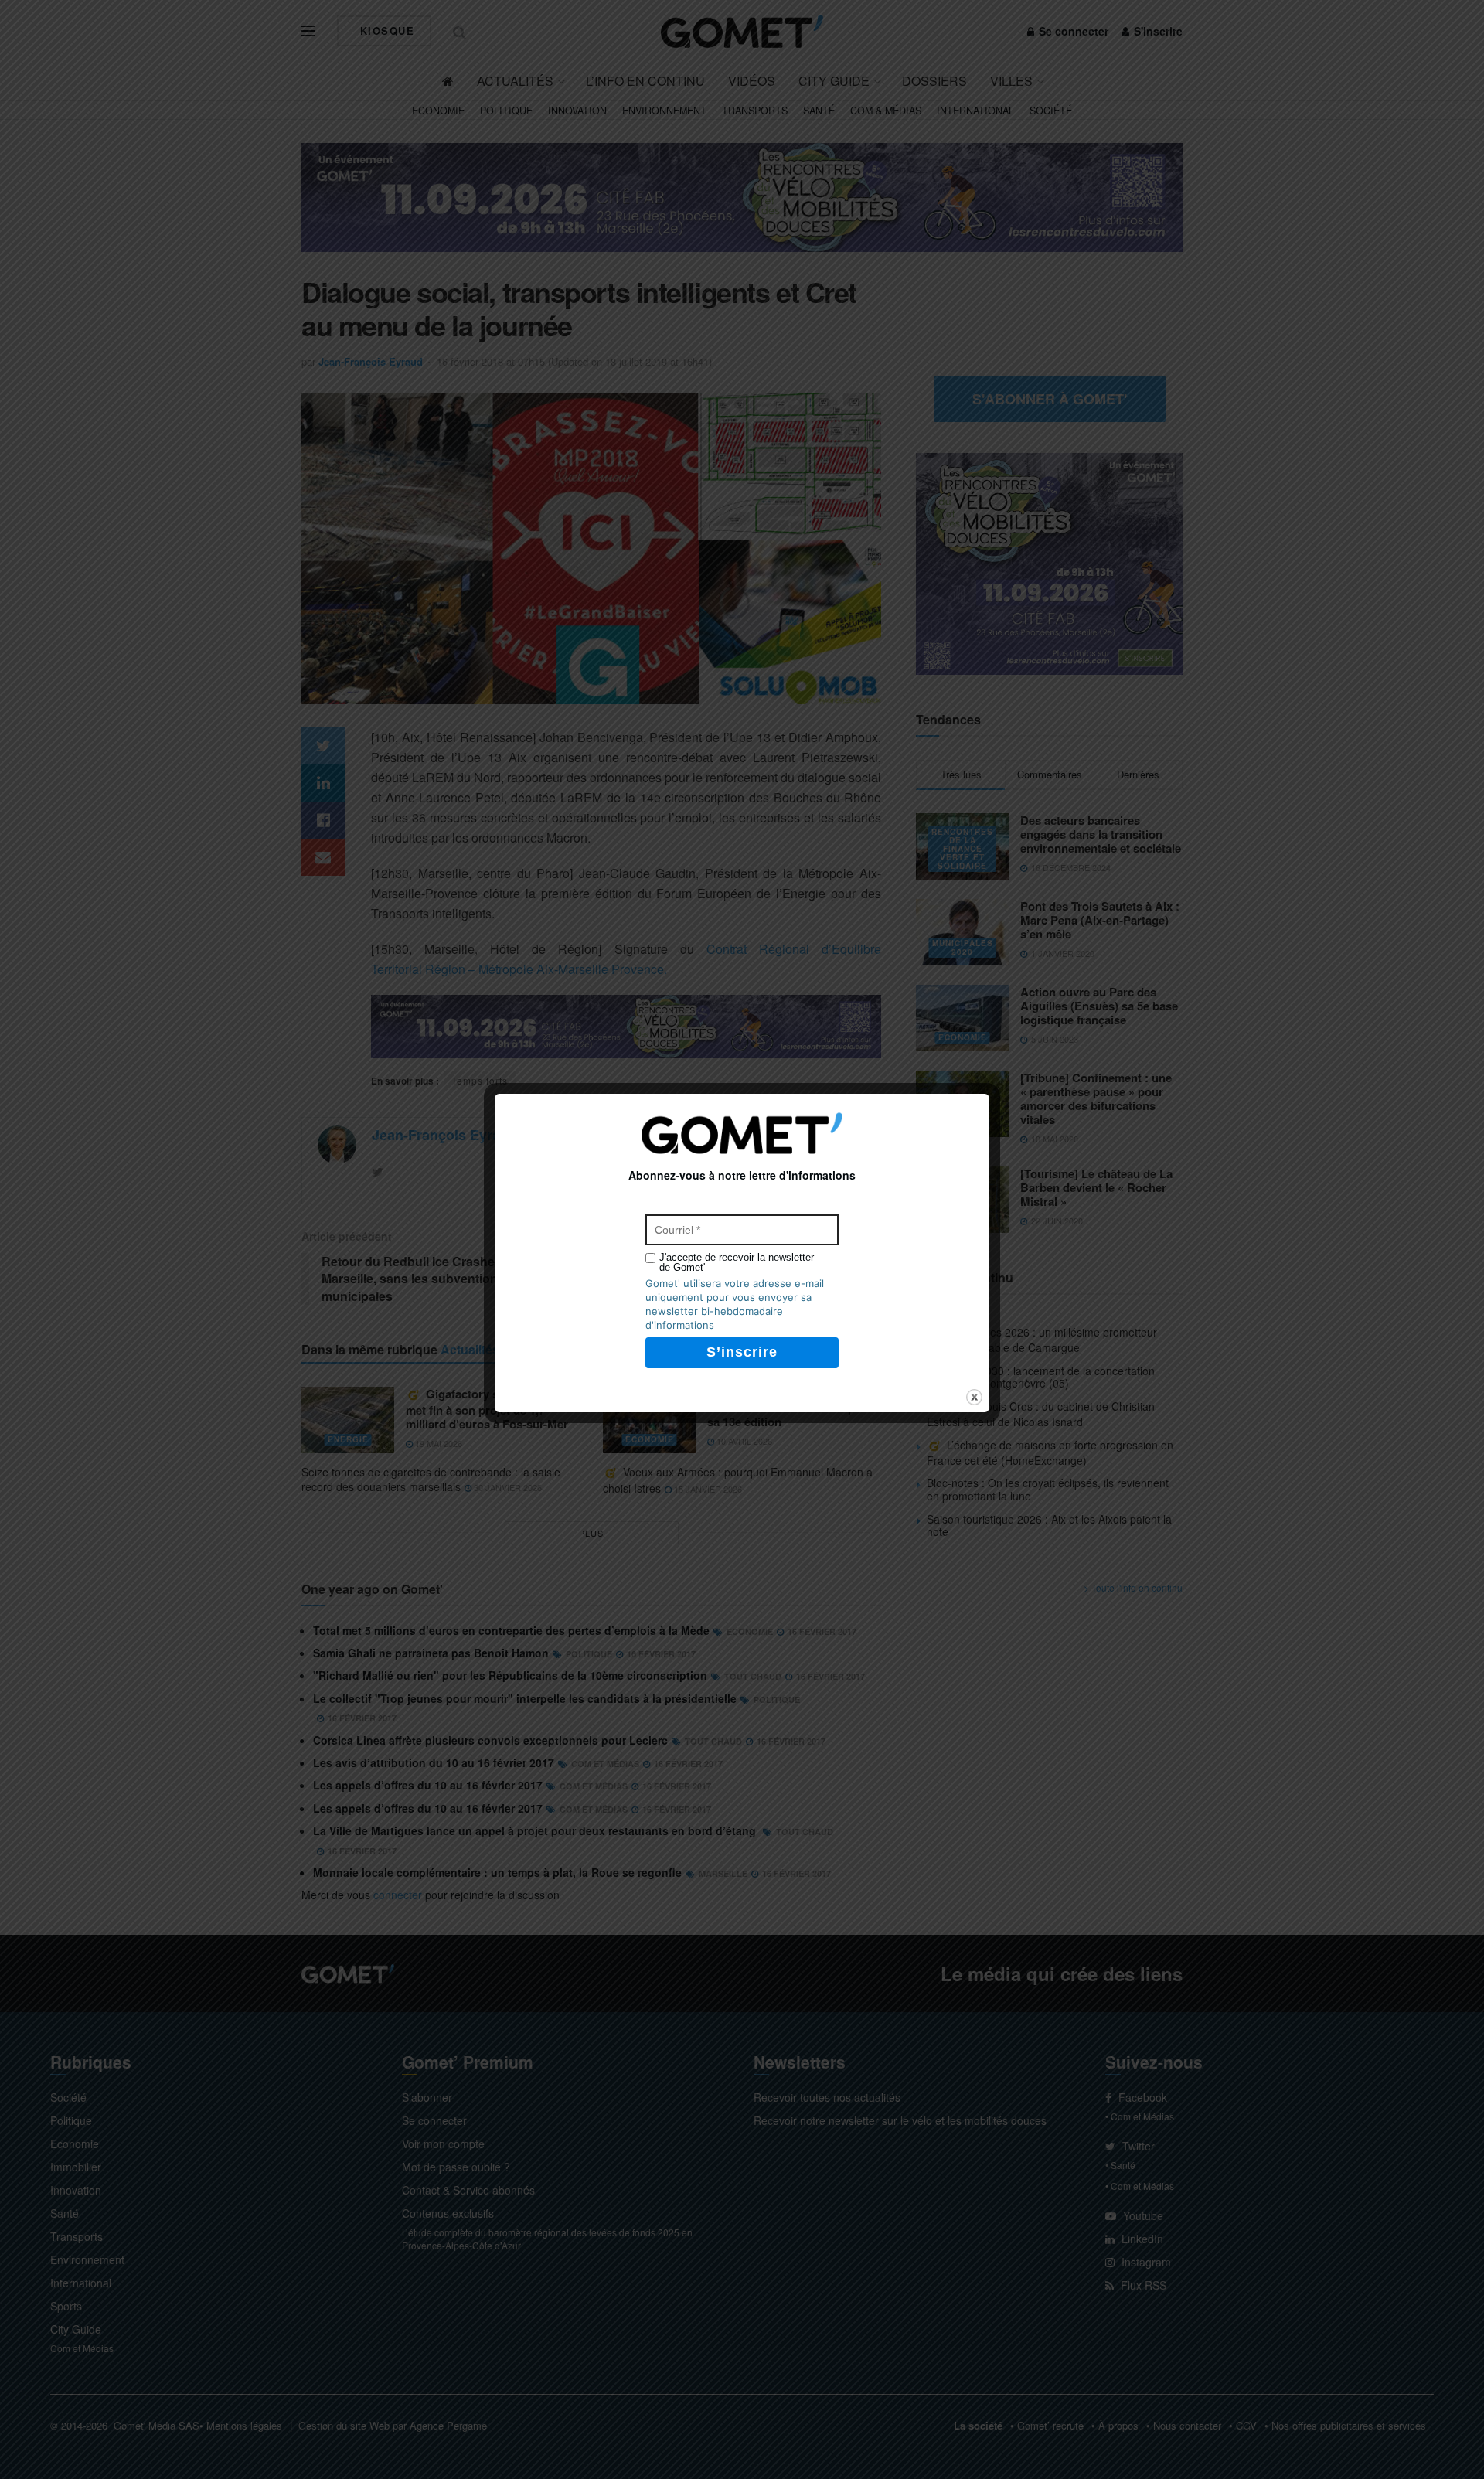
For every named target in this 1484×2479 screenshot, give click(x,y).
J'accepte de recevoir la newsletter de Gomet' (737, 1262)
